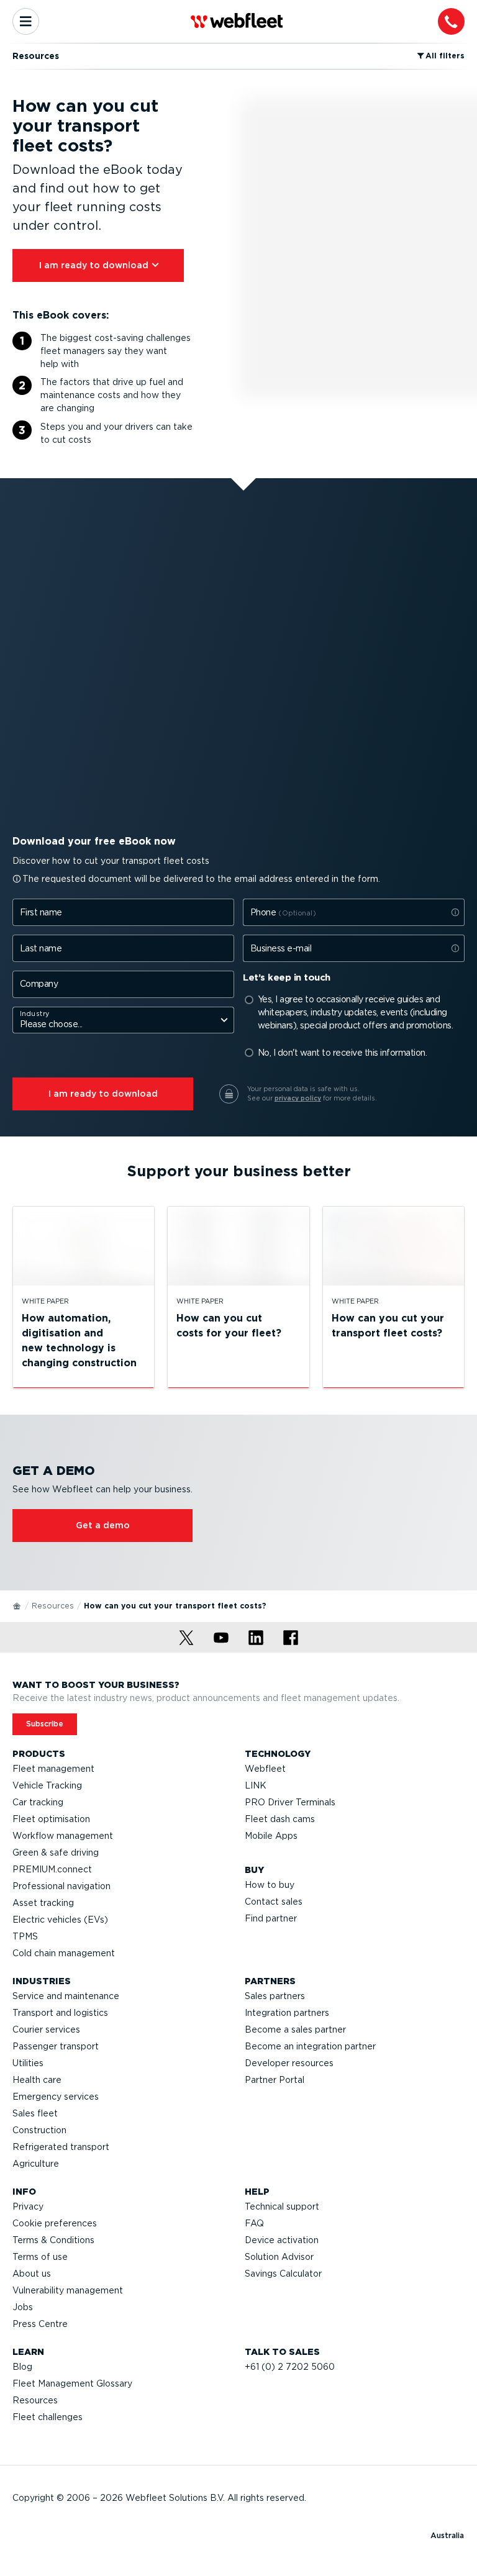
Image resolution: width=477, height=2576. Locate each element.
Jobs (23, 2307)
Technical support (282, 2206)
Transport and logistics (60, 2013)
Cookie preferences (55, 2223)
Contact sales (274, 1902)
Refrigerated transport (61, 2147)
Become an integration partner (310, 2046)
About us (32, 2274)
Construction (39, 2130)
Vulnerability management (68, 2290)
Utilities (28, 2063)
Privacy (28, 2206)
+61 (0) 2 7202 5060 (290, 2367)
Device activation (282, 2240)
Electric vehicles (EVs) (60, 1920)
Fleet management (53, 1769)
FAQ (254, 2223)
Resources (53, 1606)
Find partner (271, 1918)
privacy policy (298, 1098)
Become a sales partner (295, 2030)
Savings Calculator (283, 2274)
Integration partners (287, 2013)
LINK (256, 1785)
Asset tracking (43, 1903)
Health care (37, 2080)
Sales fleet (35, 2113)
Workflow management (63, 1836)
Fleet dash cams (280, 1819)
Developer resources (289, 2063)
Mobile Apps (271, 1836)
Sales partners (275, 1996)
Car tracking (38, 1802)
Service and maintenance (66, 1996)
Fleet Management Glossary (72, 2383)
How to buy (270, 1885)
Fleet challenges (48, 2417)
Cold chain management (64, 1953)
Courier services (46, 2030)
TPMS (25, 1936)
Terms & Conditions (53, 2240)
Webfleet (265, 1769)
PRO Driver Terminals (290, 1802)
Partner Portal (275, 2080)
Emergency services (56, 2097)
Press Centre (40, 2324)
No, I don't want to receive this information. (343, 1053)
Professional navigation (61, 1886)
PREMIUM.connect (52, 1869)
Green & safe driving (56, 1853)
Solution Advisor (279, 2257)
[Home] (17, 1605)
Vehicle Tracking (47, 1785)
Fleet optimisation (51, 1819)
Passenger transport (56, 2046)
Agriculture (36, 2164)
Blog (22, 2367)
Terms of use (40, 2257)
